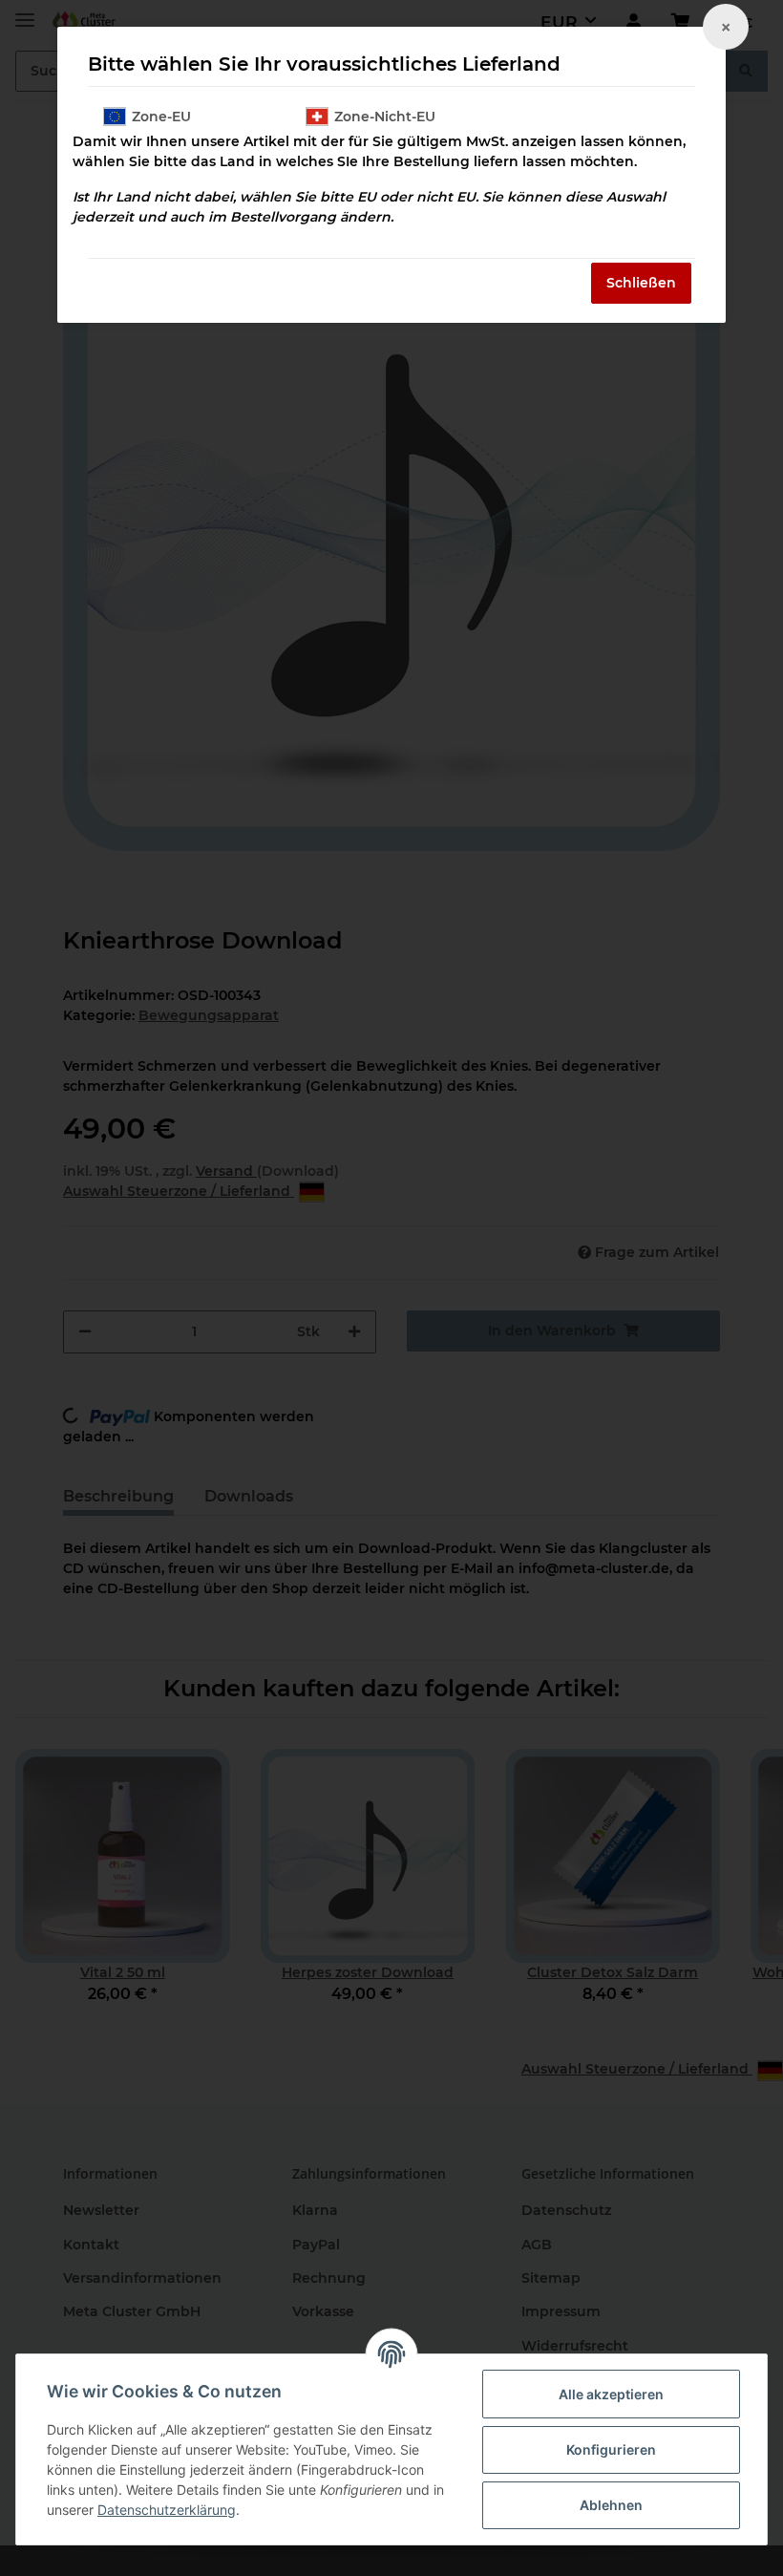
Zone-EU (161, 117)
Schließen (641, 283)
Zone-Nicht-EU (385, 117)
